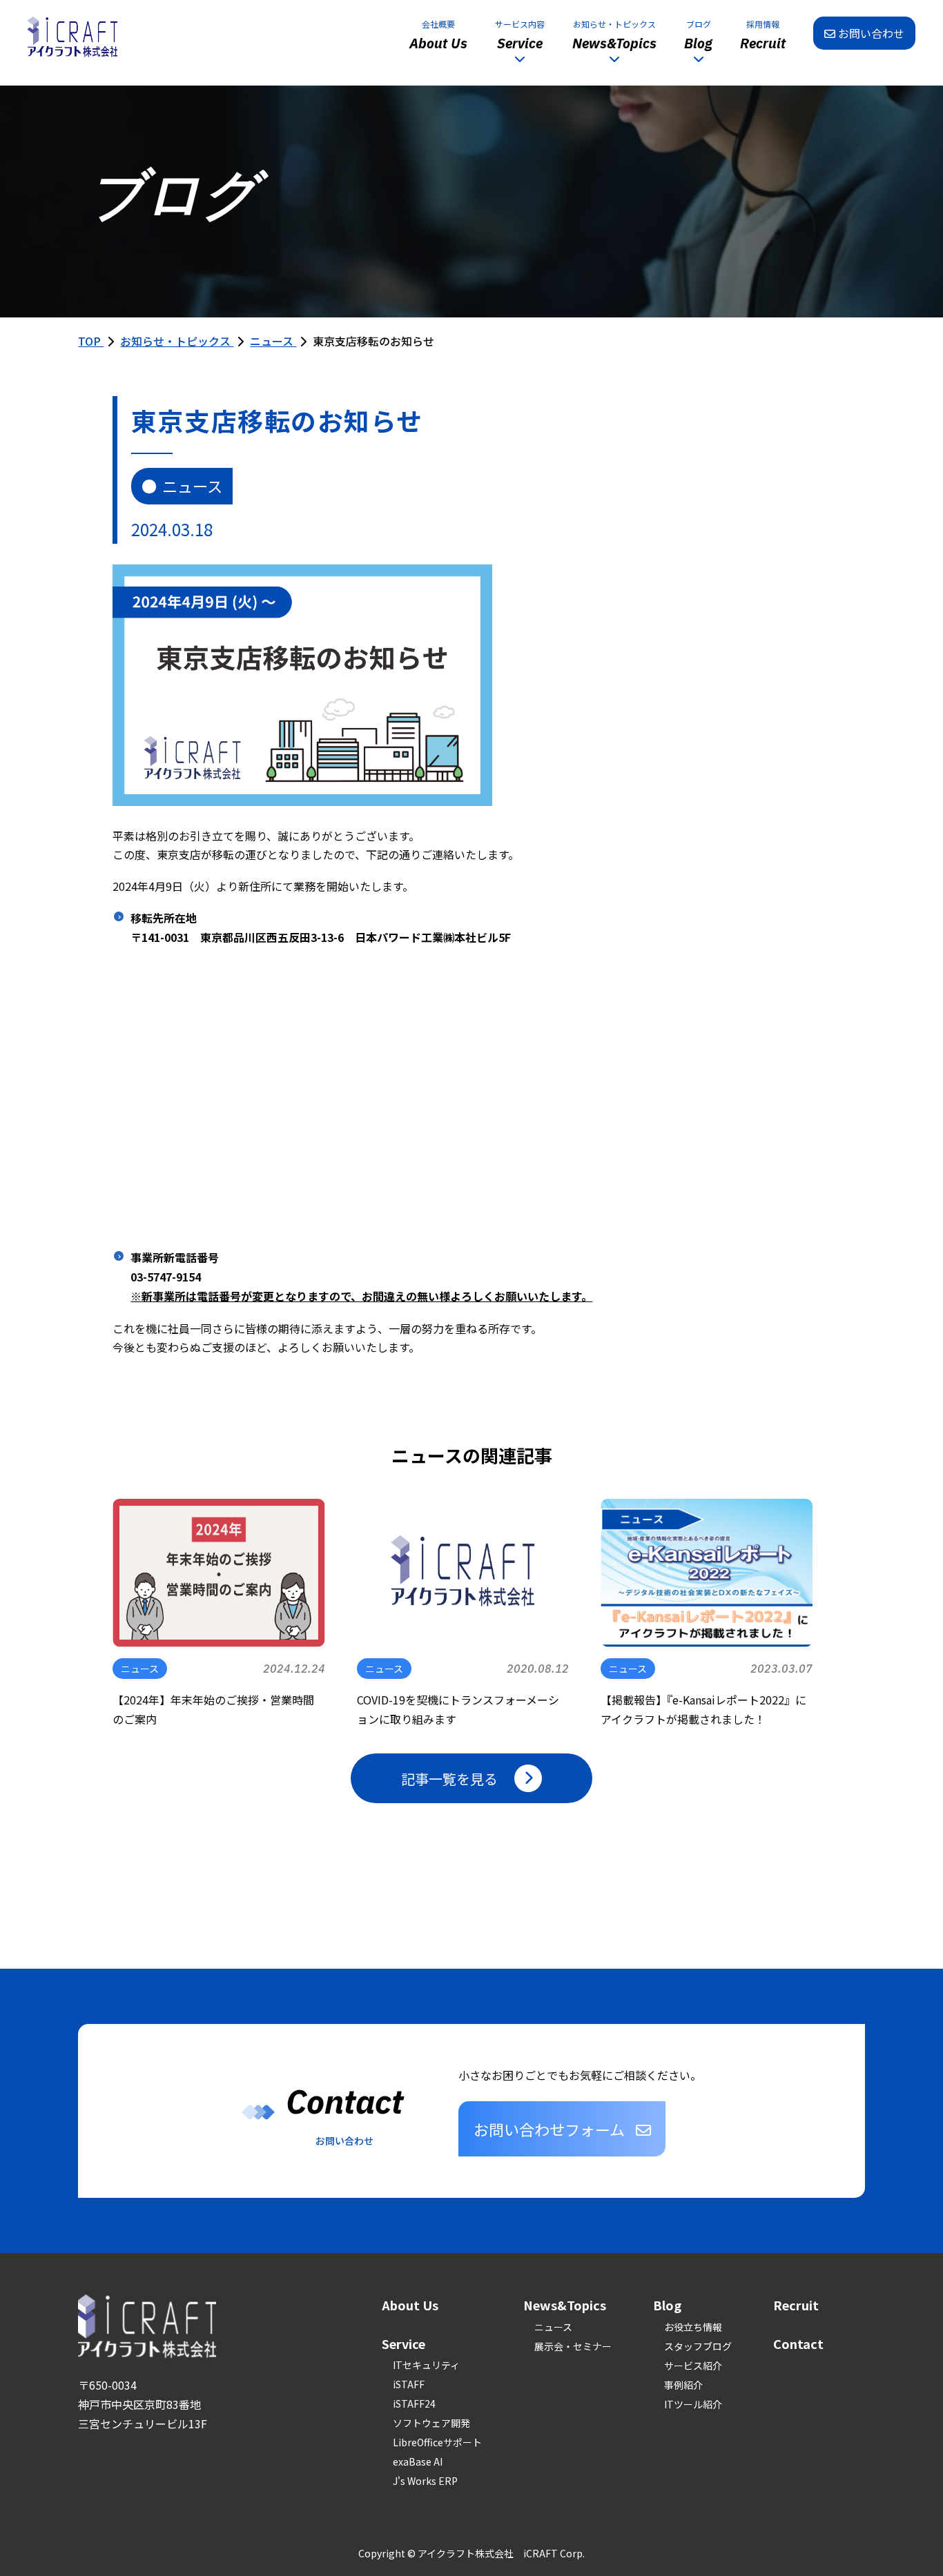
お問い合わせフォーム (549, 2129)
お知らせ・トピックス (177, 341)
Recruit (796, 2305)
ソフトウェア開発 (431, 2423)
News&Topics (565, 2305)
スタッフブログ (698, 2346)
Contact (798, 2343)
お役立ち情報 (693, 2327)
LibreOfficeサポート (437, 2442)
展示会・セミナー (573, 2346)
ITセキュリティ (426, 2365)
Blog (667, 2305)
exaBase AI (418, 2461)
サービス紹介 (693, 2366)
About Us (410, 2305)
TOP (91, 341)
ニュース (273, 341)
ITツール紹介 (693, 2404)
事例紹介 (683, 2385)
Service (404, 2343)
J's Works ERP (425, 2481)
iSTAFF (409, 2384)
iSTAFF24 (414, 2403)
